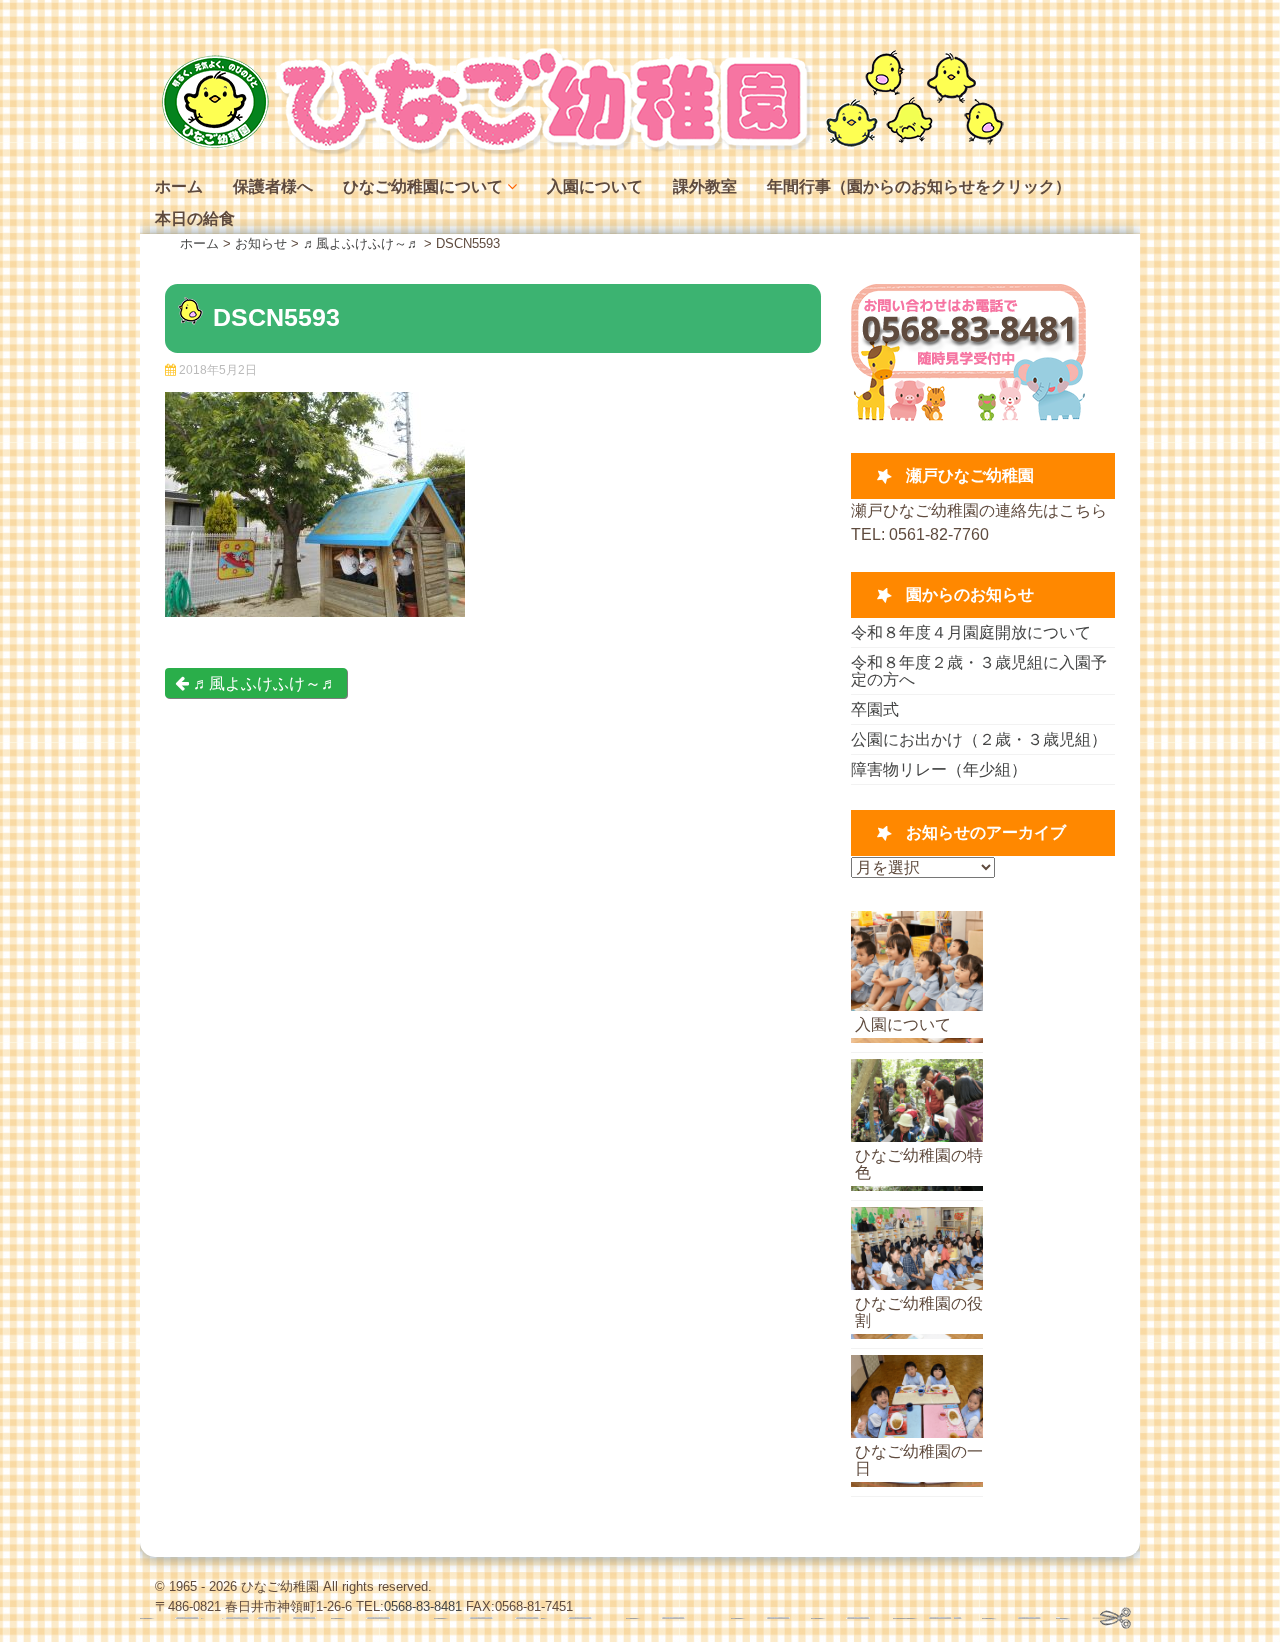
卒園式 (875, 709)
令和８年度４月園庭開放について (971, 632)
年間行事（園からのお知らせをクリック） (919, 186)
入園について (595, 186)
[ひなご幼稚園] (580, 149)
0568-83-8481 (423, 1606)
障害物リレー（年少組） (939, 769)
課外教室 (705, 186)
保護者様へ (273, 186)
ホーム (179, 186)
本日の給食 (195, 218)
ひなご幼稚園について (423, 186)
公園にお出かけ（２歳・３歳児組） (979, 739)
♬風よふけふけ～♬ (263, 683)
